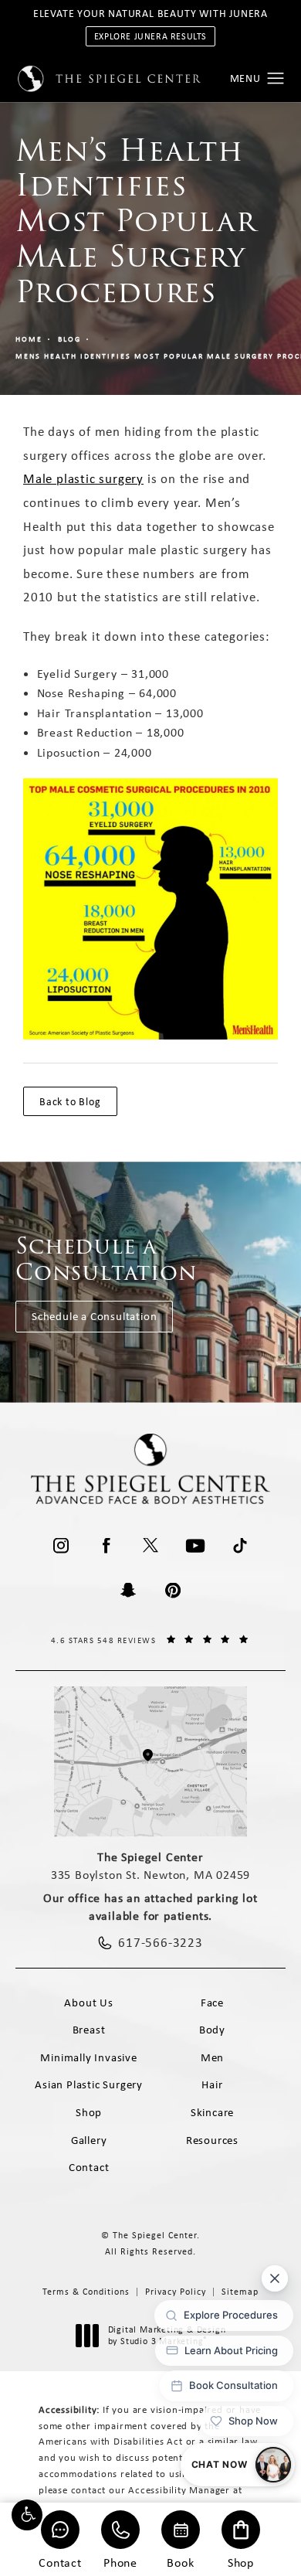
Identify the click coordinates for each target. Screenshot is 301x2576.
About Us (88, 2003)
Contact (60, 2562)
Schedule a (107, 1259)
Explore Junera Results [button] (150, 36)
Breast (89, 2030)
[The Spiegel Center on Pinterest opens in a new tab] (173, 1591)
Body (212, 2030)
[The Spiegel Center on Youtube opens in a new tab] (195, 1546)
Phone (120, 2562)
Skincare (212, 2112)
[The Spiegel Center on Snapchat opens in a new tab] (128, 1591)
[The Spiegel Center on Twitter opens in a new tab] (150, 1546)
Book (180, 2562)
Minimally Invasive (88, 2057)
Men (212, 2057)
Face (212, 2003)
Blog (69, 339)
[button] (27, 2515)
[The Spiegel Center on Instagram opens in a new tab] (61, 1546)
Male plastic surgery (83, 478)
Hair (212, 2084)
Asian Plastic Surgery (89, 2084)
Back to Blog (70, 1101)
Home (29, 339)
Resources (212, 2140)
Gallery (89, 2140)
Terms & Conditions (86, 2292)
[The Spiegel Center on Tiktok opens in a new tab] (240, 1546)
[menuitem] (61, 1546)
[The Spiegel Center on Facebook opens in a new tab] (106, 1546)
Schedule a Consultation (94, 1316)
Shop (241, 2562)
